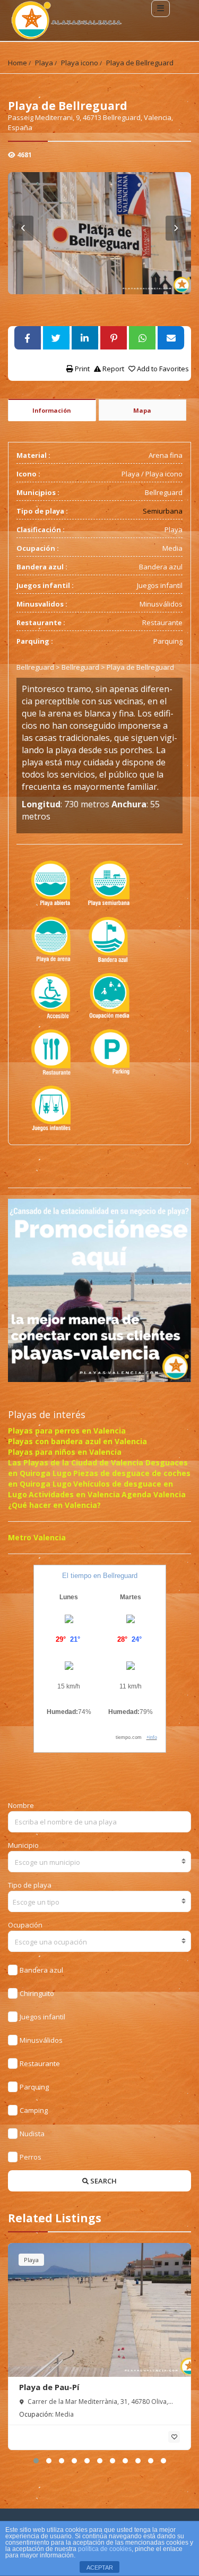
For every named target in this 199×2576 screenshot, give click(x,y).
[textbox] (99, 1862)
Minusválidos (41, 2040)
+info (152, 1737)
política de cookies (105, 2549)
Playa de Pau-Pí (49, 2387)
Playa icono (80, 63)
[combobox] (99, 1862)
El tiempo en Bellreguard (100, 1576)
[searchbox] (100, 1902)
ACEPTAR (100, 2568)
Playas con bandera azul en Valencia (77, 1441)
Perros (31, 2157)
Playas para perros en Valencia (67, 1431)
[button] (36, 2461)
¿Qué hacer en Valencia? (54, 1505)
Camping (34, 2110)
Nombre (21, 1805)
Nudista (32, 2134)
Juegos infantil (42, 2017)
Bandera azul (41, 1970)
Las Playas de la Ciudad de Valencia (77, 1462)
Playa (44, 63)
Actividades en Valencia (74, 1494)
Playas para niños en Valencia (65, 1452)
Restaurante (40, 2063)
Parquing (34, 2087)
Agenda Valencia (154, 1494)
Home (18, 63)
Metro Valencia (37, 1537)
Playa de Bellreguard (140, 63)
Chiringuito (37, 1993)
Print (81, 369)
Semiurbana (163, 511)
